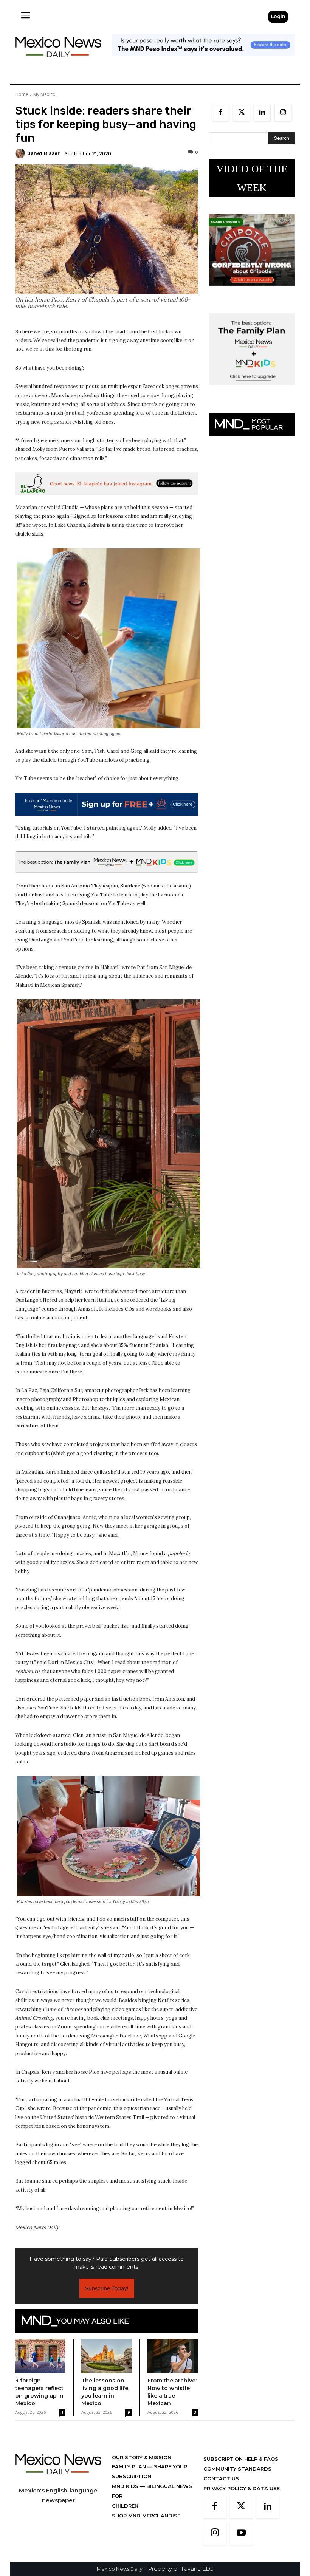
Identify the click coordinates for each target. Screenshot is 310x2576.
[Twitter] (241, 112)
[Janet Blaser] (21, 153)
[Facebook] (221, 112)
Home (22, 94)
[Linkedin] (262, 112)
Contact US (221, 2478)
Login (278, 16)
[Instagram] (283, 112)
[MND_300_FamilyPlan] (252, 391)
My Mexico (44, 94)
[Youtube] (241, 2533)
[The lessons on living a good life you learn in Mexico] (106, 2356)
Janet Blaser (43, 153)
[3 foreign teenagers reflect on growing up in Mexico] (40, 2356)
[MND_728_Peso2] (203, 62)
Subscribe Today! (107, 2288)
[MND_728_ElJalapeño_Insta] (107, 484)
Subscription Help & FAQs (241, 2459)
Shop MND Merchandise (146, 2516)
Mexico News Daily (120, 2569)
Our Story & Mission (142, 2457)
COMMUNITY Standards (237, 2469)
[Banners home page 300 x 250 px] (252, 292)
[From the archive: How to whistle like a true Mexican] (173, 2356)
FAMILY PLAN (130, 2466)
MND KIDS (126, 2486)
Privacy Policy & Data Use (242, 2488)
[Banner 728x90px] (107, 862)
